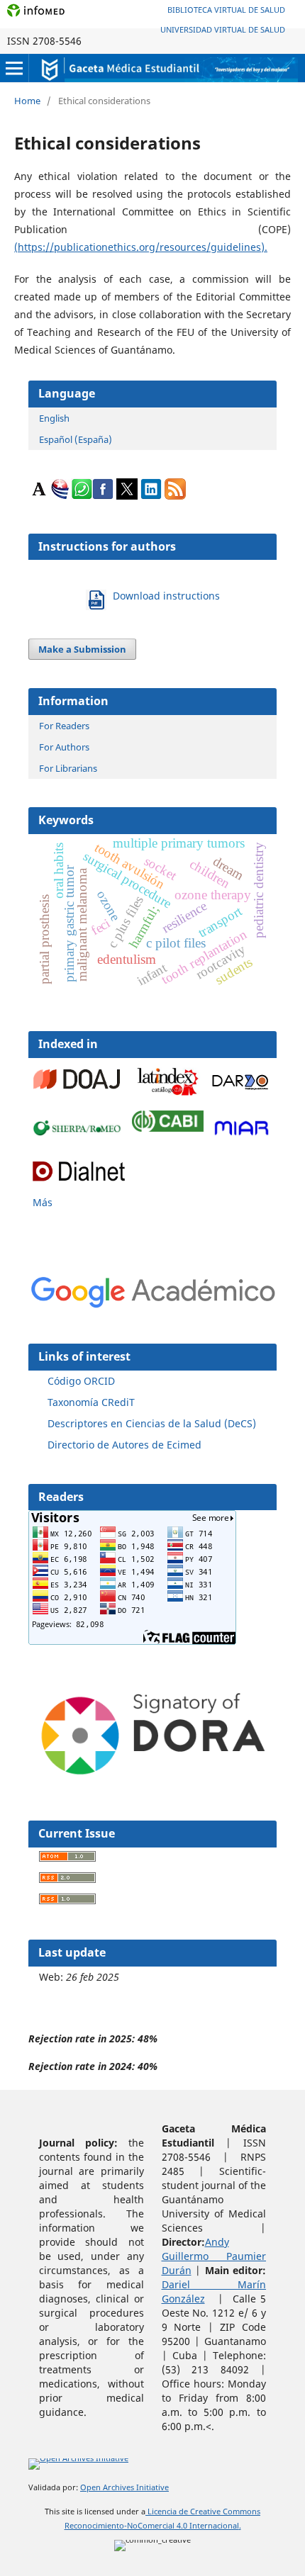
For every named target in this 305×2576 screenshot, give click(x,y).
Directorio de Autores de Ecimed (124, 1445)
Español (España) (76, 439)
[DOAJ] (79, 1092)
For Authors (64, 747)
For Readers (64, 726)
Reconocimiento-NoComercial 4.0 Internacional (152, 2526)
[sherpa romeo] (79, 1132)
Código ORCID (81, 1381)
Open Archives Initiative (124, 2487)
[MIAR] (242, 1136)
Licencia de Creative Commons (203, 2512)
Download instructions (166, 596)
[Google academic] (240, 1089)
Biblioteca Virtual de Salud (226, 10)
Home (27, 101)
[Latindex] (168, 1097)
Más (43, 1202)
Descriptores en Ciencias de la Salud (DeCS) (152, 1423)
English (54, 418)
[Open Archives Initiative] (78, 2461)
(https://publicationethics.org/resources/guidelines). (141, 247)
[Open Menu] (14, 68)
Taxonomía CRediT (91, 1402)
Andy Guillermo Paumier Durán (214, 2256)
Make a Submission (82, 649)
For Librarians (68, 768)
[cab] (168, 1128)
